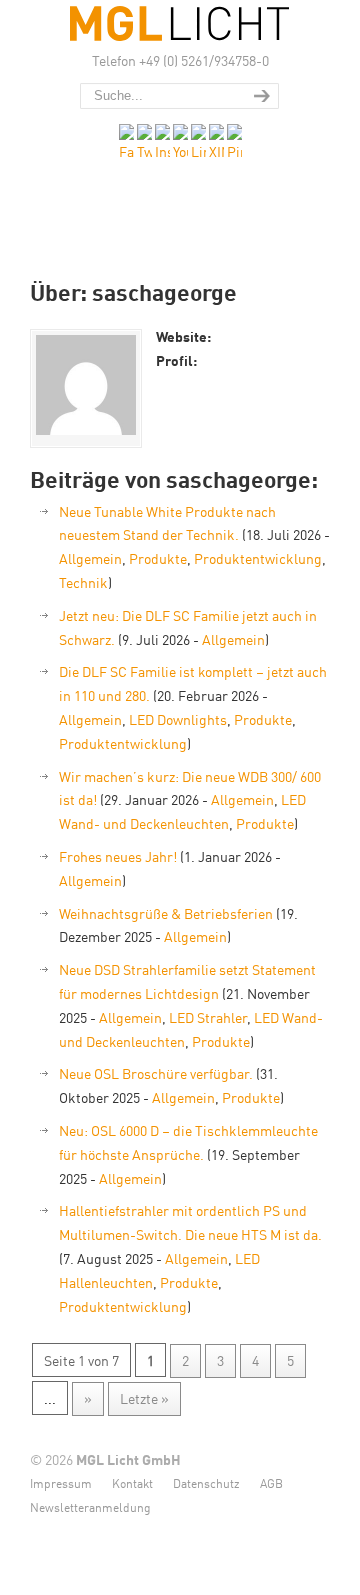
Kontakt (132, 1482)
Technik (83, 582)
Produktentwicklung (258, 558)
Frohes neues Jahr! (118, 856)
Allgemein (90, 558)
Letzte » (144, 1398)
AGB (271, 1482)
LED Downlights (178, 719)
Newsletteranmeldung (90, 1506)
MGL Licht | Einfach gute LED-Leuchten (180, 23)
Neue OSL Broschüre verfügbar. (156, 1073)
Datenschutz (206, 1482)
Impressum (61, 1482)
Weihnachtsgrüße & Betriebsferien (166, 913)
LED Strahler (208, 1017)
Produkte (158, 558)
